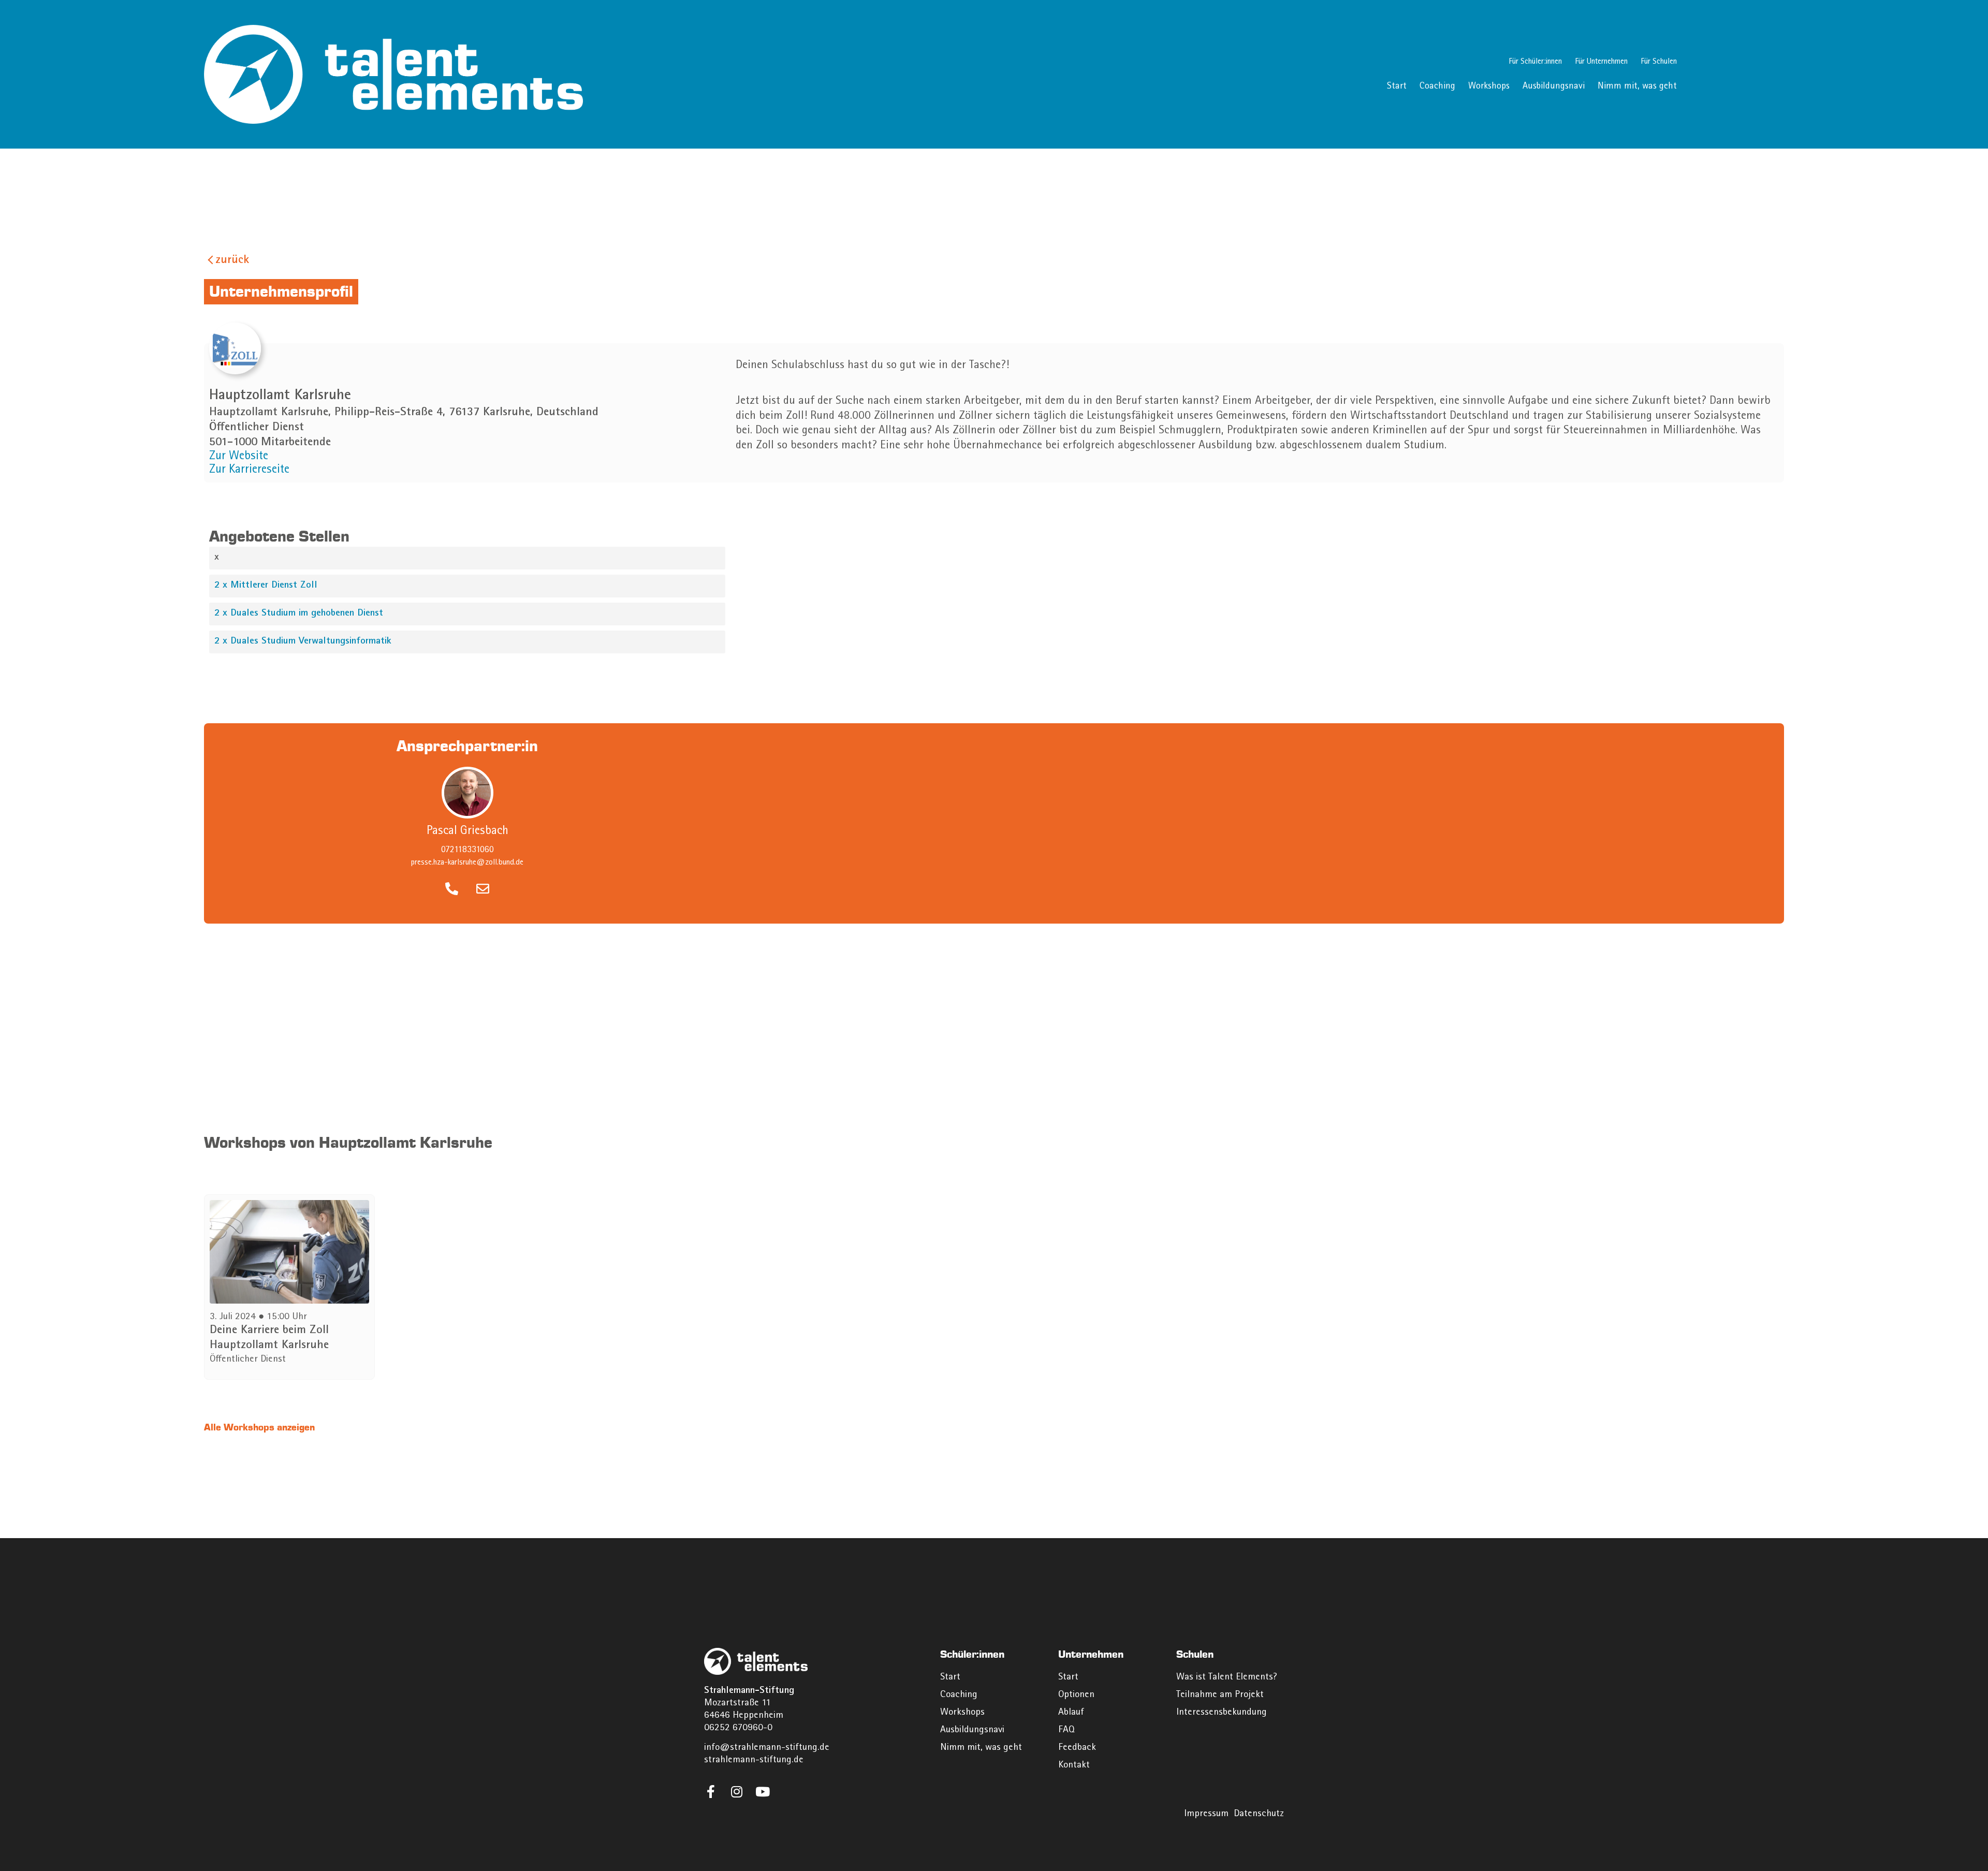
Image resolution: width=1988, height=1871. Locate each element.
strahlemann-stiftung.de (754, 1760)
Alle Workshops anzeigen (259, 1427)
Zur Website (239, 457)
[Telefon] (452, 890)
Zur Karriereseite (249, 470)
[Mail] (483, 890)
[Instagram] (736, 1792)
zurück (232, 261)
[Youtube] (762, 1792)
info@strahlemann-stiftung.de (767, 1748)
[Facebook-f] (711, 1792)
